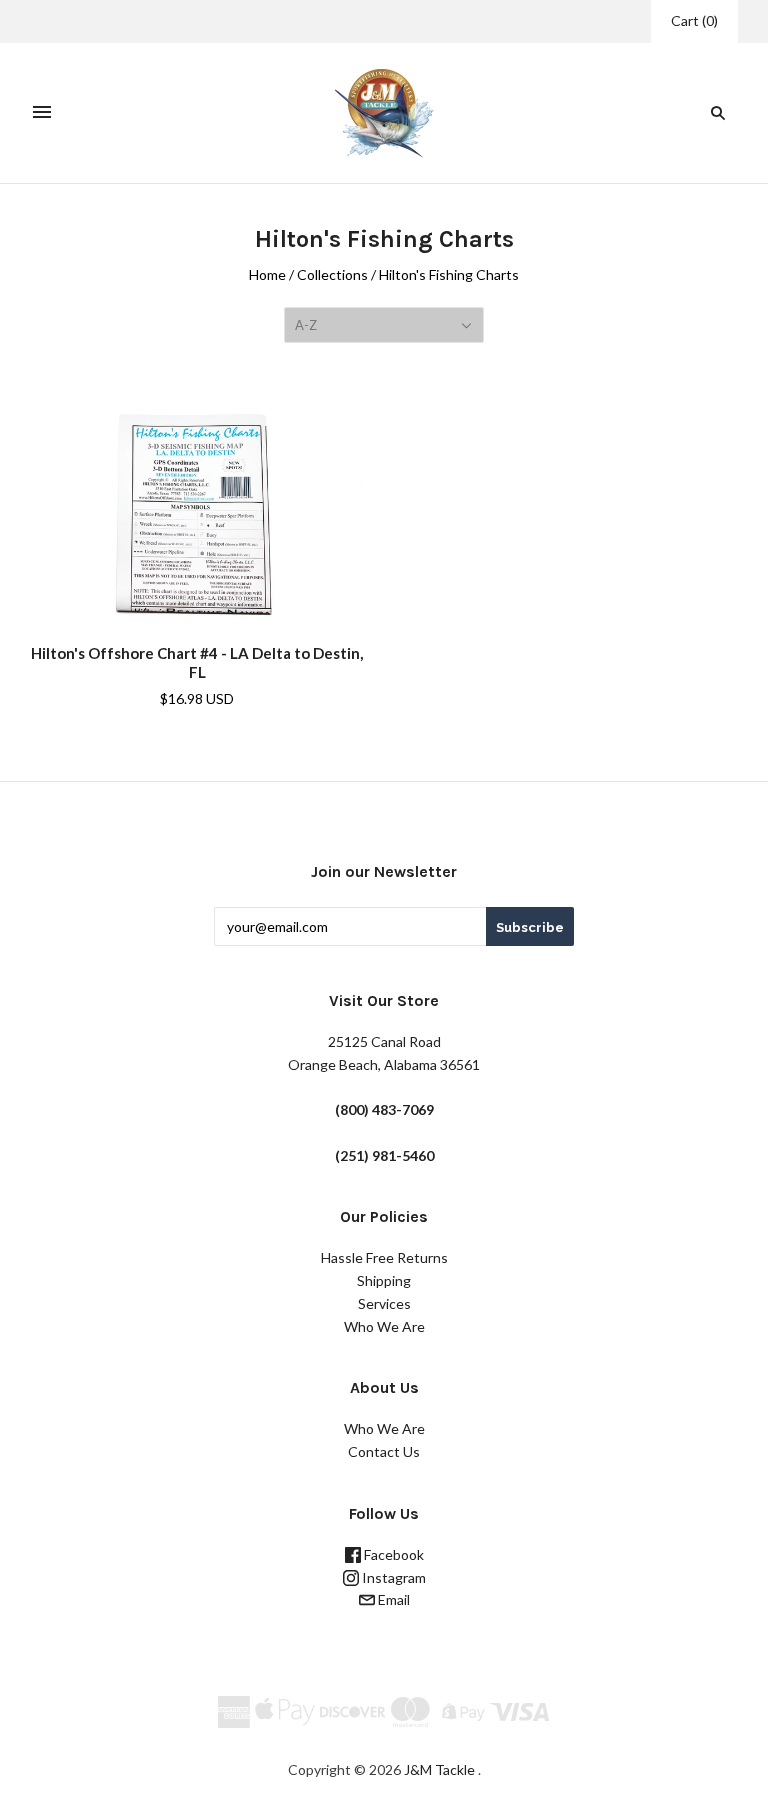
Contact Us (384, 1451)
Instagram (392, 1577)
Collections (332, 274)
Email (392, 1599)
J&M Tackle (439, 1769)
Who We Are (384, 1326)
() (694, 20)
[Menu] (42, 113)
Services (384, 1303)
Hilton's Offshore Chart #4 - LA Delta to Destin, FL (197, 662)
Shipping (384, 1280)
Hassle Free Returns (384, 1257)
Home (267, 274)
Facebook (392, 1554)
